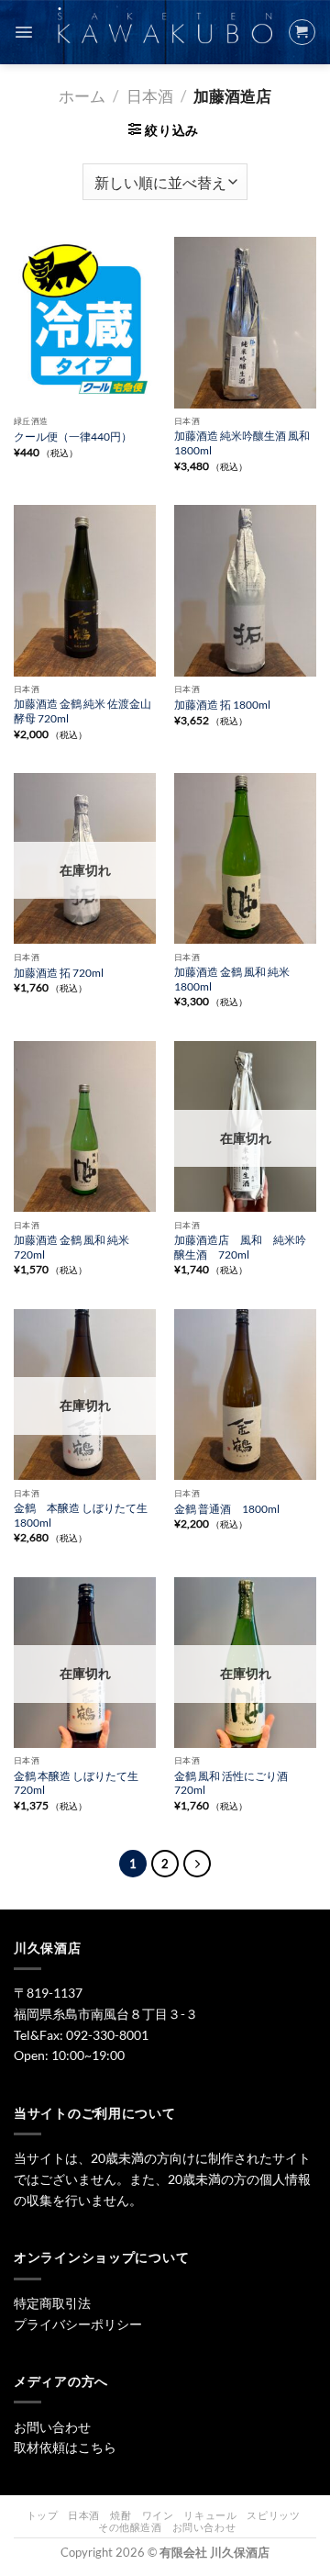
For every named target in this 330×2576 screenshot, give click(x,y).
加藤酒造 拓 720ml (59, 973)
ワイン (158, 2515)
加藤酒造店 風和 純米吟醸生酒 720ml (240, 1247)
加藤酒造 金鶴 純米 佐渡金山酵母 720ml (82, 711)
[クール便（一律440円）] (85, 322)
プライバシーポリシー (78, 2324)
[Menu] (24, 32)
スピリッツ (273, 2515)
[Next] (197, 1864)
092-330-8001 (107, 2035)
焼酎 (121, 2515)
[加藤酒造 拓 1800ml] (245, 590)
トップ (43, 2515)
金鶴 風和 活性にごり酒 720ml (231, 1783)
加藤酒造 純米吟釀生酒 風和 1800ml (242, 443)
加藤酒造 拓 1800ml (222, 705)
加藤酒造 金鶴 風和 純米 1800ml (232, 979)
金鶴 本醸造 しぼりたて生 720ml (76, 1783)
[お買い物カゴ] (302, 32)
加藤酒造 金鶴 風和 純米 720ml (71, 1247)
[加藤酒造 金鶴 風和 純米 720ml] (85, 1126)
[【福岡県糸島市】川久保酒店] (165, 33)
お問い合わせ (52, 2427)
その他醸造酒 (130, 2527)
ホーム (82, 96)
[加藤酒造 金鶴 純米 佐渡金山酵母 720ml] (85, 590)
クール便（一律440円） (73, 437)
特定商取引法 (52, 2303)
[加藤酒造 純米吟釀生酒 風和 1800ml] (245, 322)
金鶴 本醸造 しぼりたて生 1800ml (81, 1515)
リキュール (210, 2515)
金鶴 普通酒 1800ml (227, 1509)
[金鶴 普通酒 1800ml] (245, 1394)
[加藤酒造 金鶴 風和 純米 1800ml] (245, 858)
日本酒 (150, 96)
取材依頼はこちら (65, 2447)
